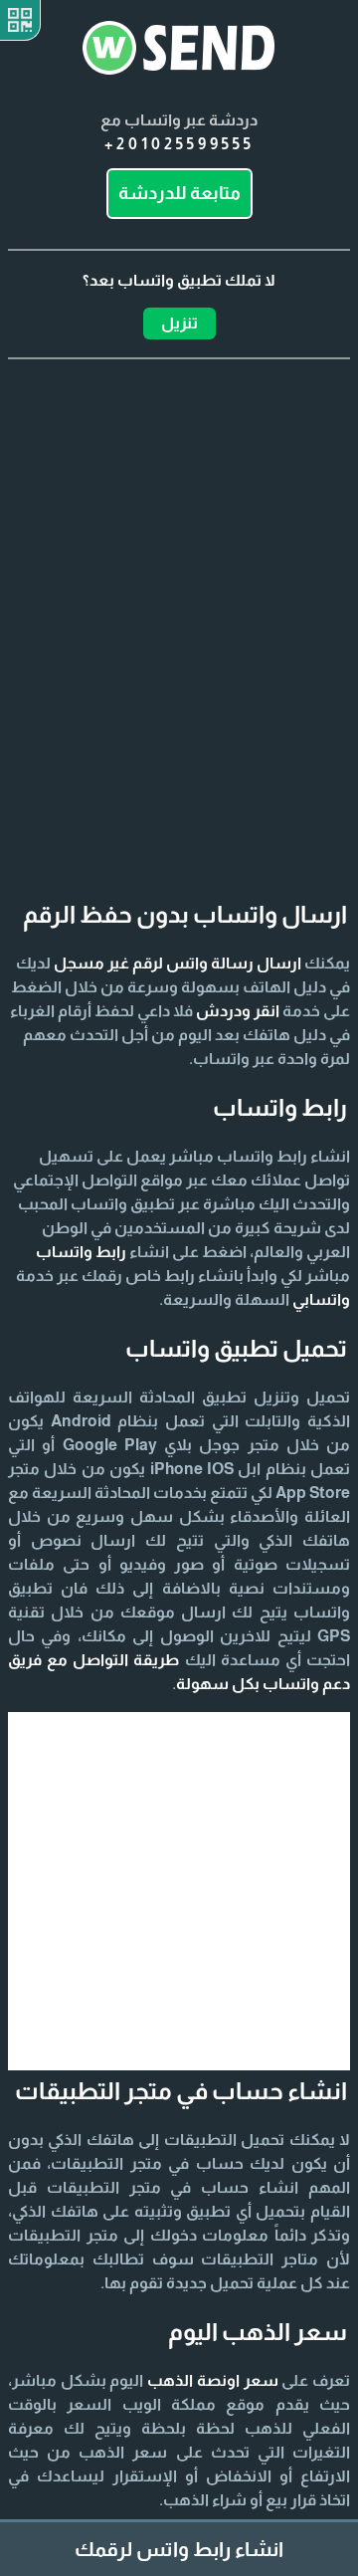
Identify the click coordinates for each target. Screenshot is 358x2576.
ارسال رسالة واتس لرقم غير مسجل (178, 963)
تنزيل (179, 323)
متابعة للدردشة (179, 193)
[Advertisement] (179, 588)
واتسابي (321, 1299)
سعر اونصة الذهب (212, 2380)
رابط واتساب (81, 1252)
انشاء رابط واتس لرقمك (179, 2549)
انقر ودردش (238, 1011)
